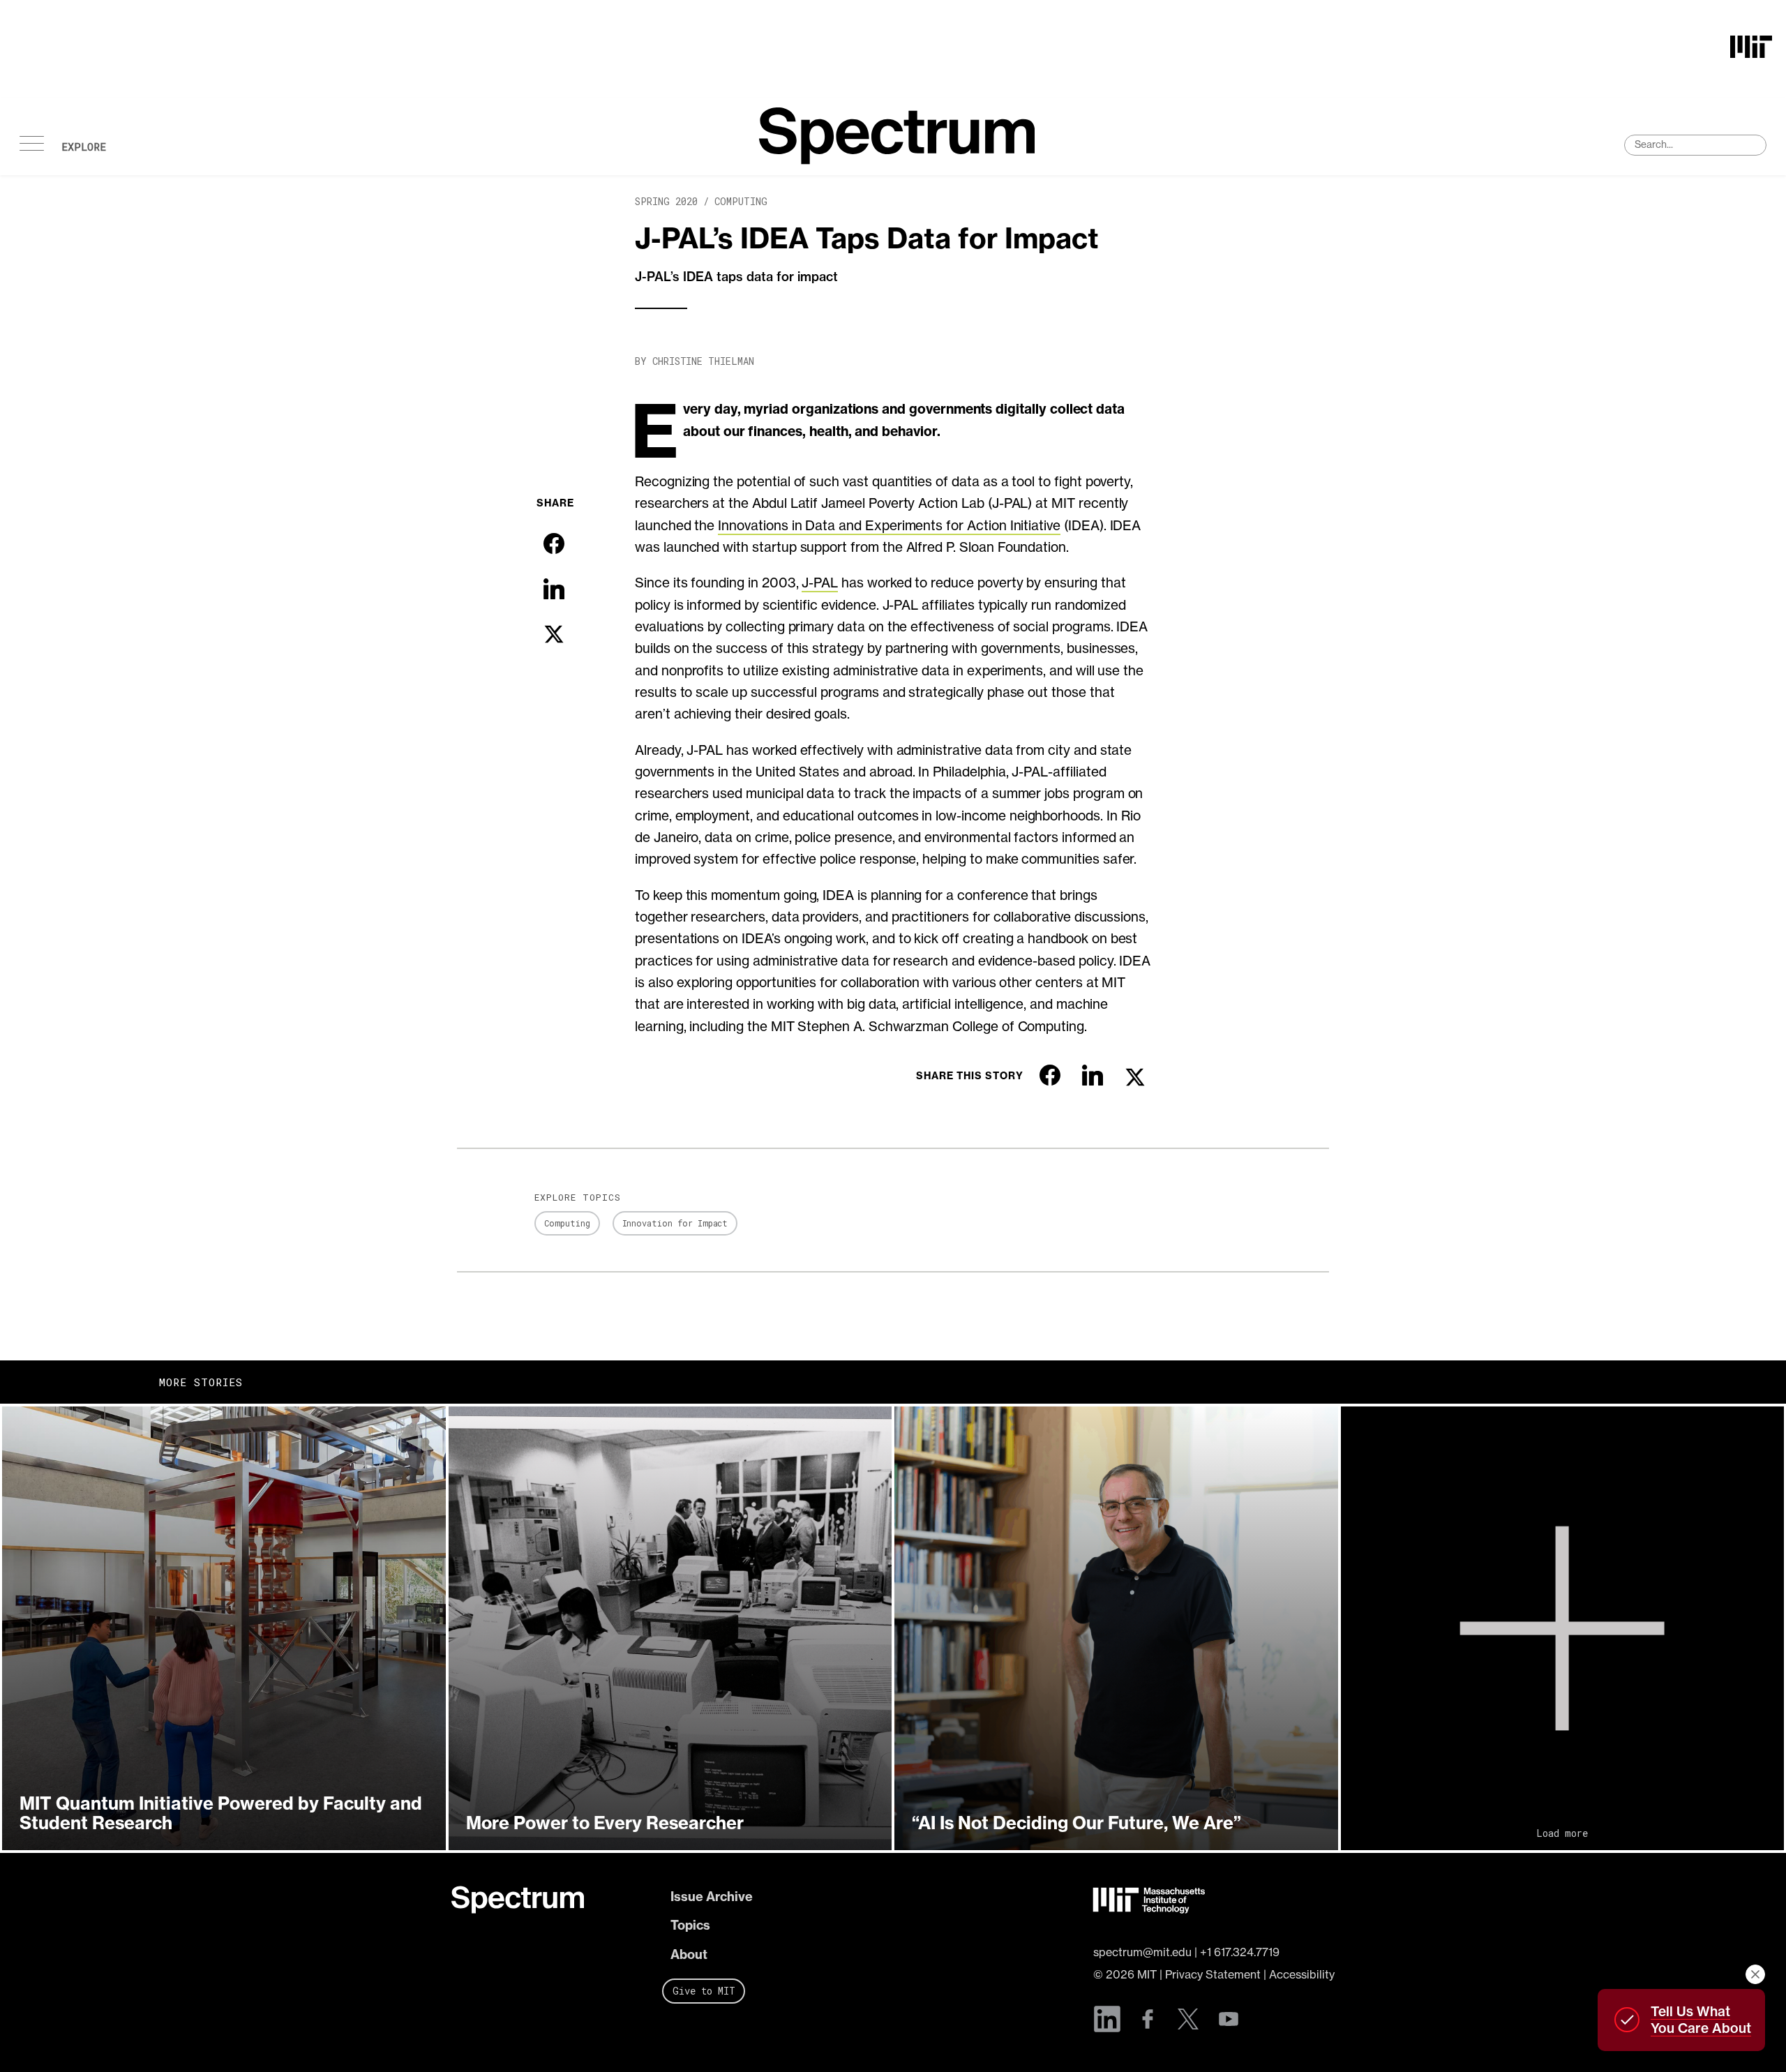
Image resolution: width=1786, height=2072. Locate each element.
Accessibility (1302, 1974)
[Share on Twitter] (554, 634)
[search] (1695, 145)
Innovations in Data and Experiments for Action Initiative (889, 525)
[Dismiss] (1755, 1974)
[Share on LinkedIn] (554, 589)
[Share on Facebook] (554, 543)
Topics (690, 1925)
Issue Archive (712, 1897)
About (689, 1954)
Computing (741, 201)
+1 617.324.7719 (1240, 1952)
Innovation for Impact (675, 1223)
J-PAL (820, 583)
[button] (224, 1628)
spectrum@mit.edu (1142, 1952)
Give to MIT (704, 1991)
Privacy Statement (1213, 1974)
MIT (1147, 1974)
